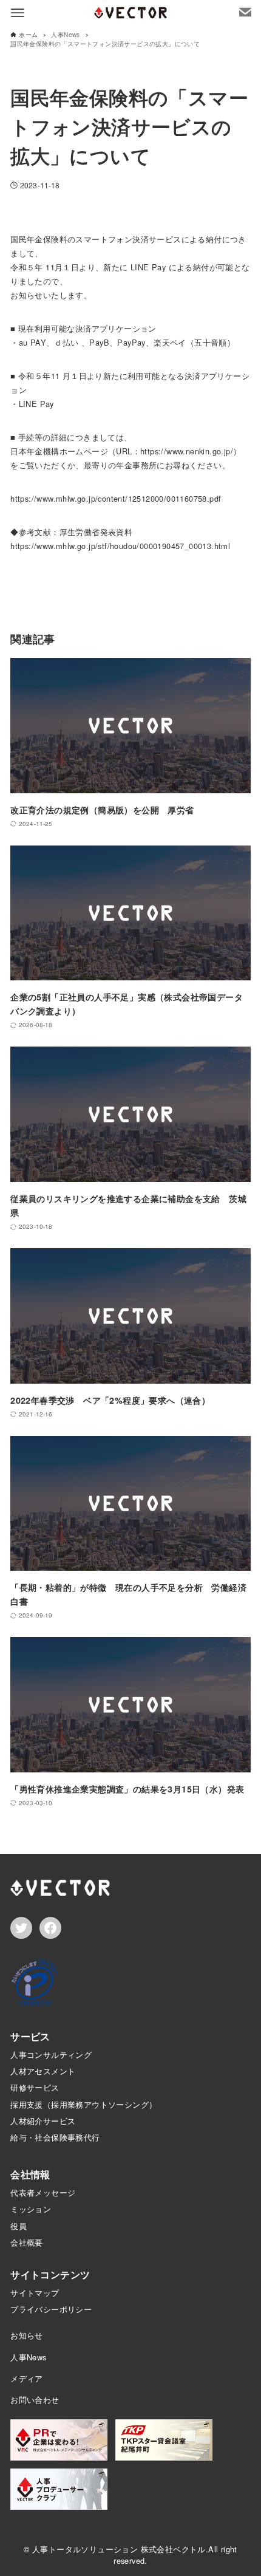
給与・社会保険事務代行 (55, 2137)
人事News (28, 2357)
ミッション (31, 2209)
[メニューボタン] (18, 13)
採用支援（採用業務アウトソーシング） (83, 2104)
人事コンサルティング (51, 2055)
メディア (27, 2378)
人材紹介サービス (43, 2121)
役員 (19, 2226)
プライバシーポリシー (51, 2309)
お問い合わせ (35, 2400)
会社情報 (30, 2174)
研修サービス (35, 2087)
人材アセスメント (43, 2071)
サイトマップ (35, 2293)
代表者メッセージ (43, 2192)
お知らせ (27, 2335)
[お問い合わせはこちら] (245, 12)
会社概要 (27, 2242)
